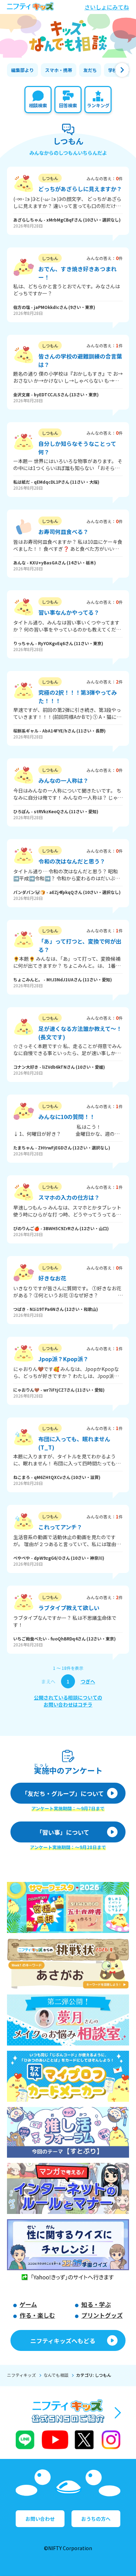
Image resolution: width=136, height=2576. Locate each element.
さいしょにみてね (107, 7)
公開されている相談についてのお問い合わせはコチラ (68, 1701)
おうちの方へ (96, 2519)
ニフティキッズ (21, 2375)
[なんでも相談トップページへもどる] (68, 36)
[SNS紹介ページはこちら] (68, 2425)
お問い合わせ (40, 2519)
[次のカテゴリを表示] (122, 70)
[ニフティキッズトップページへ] (30, 7)
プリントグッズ (102, 2315)
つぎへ (88, 1681)
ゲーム (28, 2304)
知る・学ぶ (96, 2304)
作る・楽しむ (37, 2315)
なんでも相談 (56, 2375)
